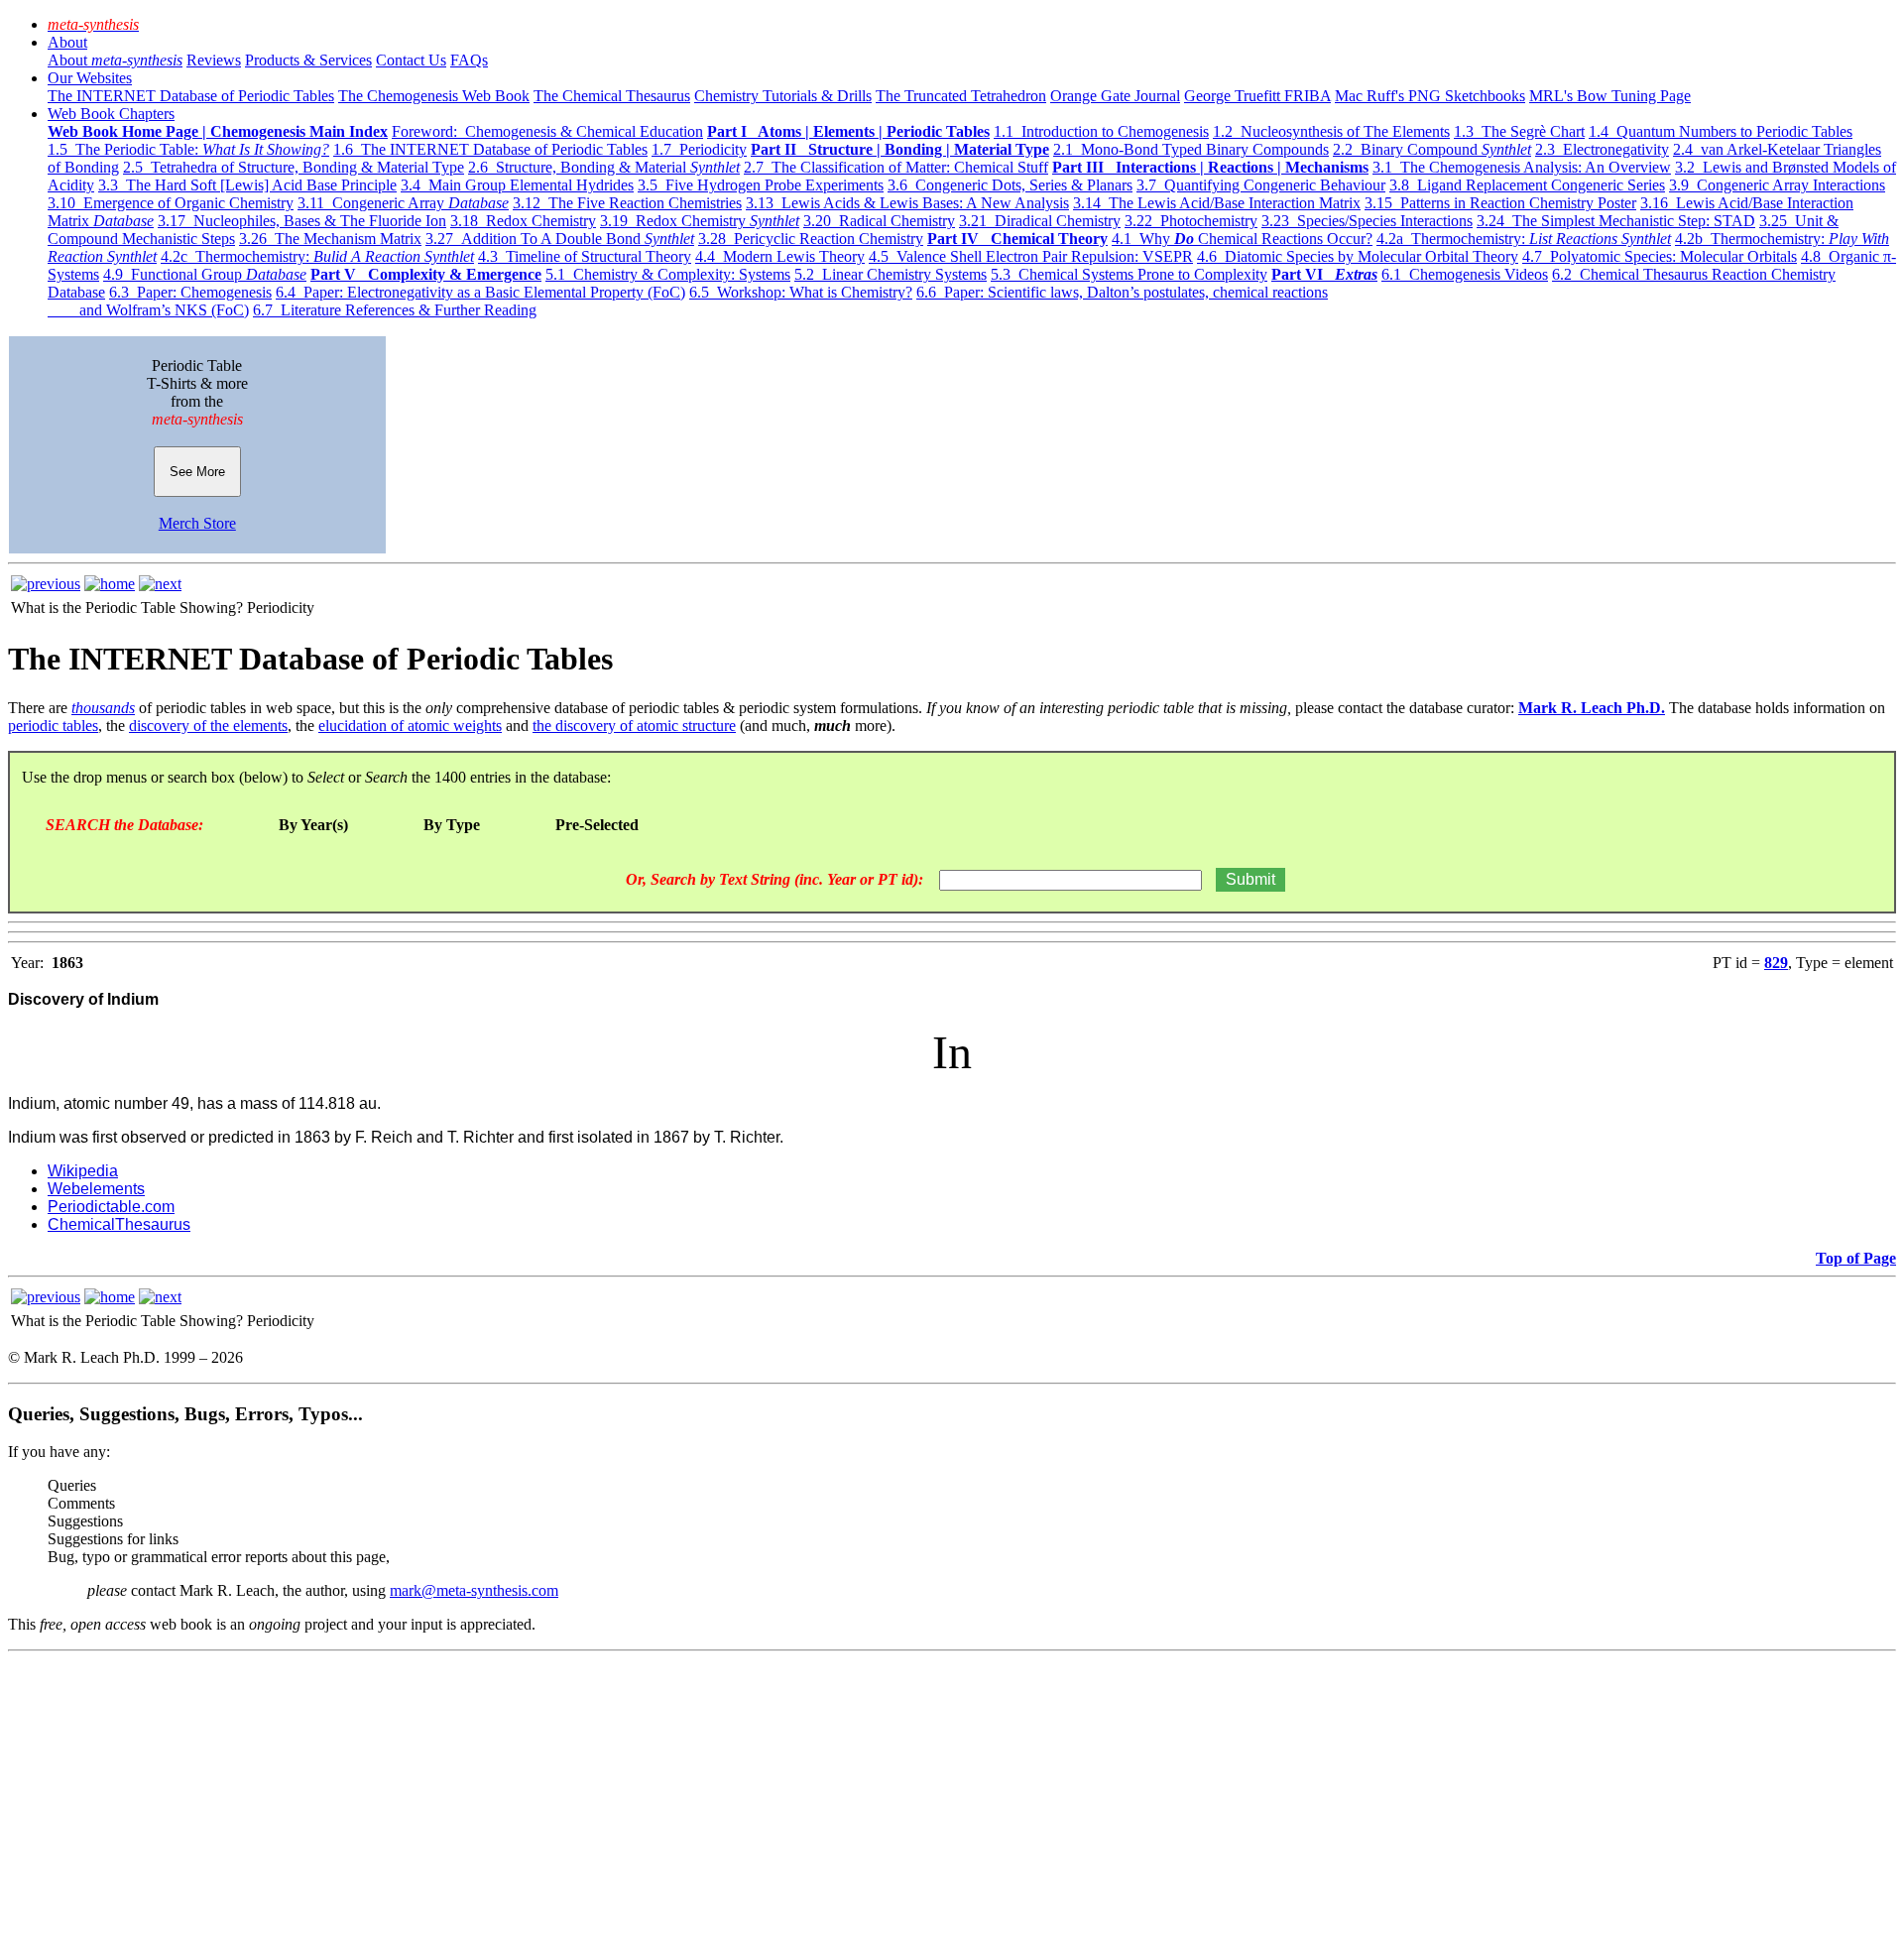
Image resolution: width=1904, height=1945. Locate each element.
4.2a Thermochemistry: (1524, 239)
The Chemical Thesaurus (612, 96)
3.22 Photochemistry (1191, 221)
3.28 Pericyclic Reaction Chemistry (811, 239)
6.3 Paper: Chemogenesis (190, 292)
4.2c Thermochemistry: (317, 256)
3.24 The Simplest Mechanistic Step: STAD (1616, 221)
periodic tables (53, 726)
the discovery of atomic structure (634, 726)
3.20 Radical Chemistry (879, 221)
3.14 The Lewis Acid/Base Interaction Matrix (1217, 203)
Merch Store (197, 523)
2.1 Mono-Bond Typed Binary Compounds (1191, 149)
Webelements (96, 1189)
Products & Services (308, 60)
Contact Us (411, 60)
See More (197, 472)
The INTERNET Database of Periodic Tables (191, 96)
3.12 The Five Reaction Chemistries (627, 203)
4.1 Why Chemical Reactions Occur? (1242, 239)
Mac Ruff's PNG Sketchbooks (1430, 96)
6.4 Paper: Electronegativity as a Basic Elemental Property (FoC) (480, 292)
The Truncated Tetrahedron (961, 96)
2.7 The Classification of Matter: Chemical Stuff (896, 167)
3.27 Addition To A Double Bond (560, 239)
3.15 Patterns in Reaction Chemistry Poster (1500, 203)
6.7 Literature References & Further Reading (395, 310)
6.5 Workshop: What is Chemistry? (801, 292)
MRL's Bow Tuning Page (1610, 96)
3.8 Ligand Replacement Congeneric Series (1527, 185)
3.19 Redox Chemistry (700, 221)
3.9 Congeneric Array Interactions (1777, 185)
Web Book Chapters (111, 114)
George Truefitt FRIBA (1257, 96)
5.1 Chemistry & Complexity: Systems (668, 274)
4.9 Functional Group (205, 274)
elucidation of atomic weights (410, 726)
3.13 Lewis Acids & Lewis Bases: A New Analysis (907, 203)
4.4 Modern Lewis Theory (780, 256)
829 (1776, 963)
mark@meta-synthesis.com (474, 1590)
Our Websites (90, 78)
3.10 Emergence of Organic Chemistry (171, 203)
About (67, 42)
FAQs (469, 60)
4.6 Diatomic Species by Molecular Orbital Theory (1358, 256)
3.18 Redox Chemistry (523, 221)
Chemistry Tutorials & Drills (783, 96)
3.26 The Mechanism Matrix (330, 239)
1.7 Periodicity (699, 149)
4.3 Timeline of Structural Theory (585, 256)
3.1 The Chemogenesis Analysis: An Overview (1522, 167)
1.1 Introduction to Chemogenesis (1101, 131)
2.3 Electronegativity (1602, 149)
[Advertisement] (603, 1798)
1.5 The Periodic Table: (188, 149)
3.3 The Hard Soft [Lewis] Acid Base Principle (247, 185)
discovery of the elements (208, 726)
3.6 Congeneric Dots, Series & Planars (1010, 185)
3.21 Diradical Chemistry (1040, 221)
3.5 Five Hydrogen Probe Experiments (761, 185)
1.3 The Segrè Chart (1519, 131)
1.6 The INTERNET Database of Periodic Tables (490, 149)
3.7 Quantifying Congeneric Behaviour (1261, 185)
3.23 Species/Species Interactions (1367, 221)
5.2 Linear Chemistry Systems (891, 274)
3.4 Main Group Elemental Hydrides (517, 185)
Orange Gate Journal (1115, 96)
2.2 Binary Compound (1432, 149)
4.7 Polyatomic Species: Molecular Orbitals (1660, 256)
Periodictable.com (111, 1207)
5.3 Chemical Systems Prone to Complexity (1129, 274)
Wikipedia (83, 1171)
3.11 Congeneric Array (403, 203)
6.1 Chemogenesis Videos (1465, 274)
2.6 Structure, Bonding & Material (604, 167)
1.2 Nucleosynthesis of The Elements (1331, 131)
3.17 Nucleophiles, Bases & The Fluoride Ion (302, 221)
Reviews (214, 60)
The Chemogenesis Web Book (434, 96)
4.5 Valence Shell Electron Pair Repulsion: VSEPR (1031, 256)
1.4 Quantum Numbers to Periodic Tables (1721, 131)
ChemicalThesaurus (119, 1224)
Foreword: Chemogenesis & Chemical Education (547, 131)
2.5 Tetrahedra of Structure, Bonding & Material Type (294, 167)
